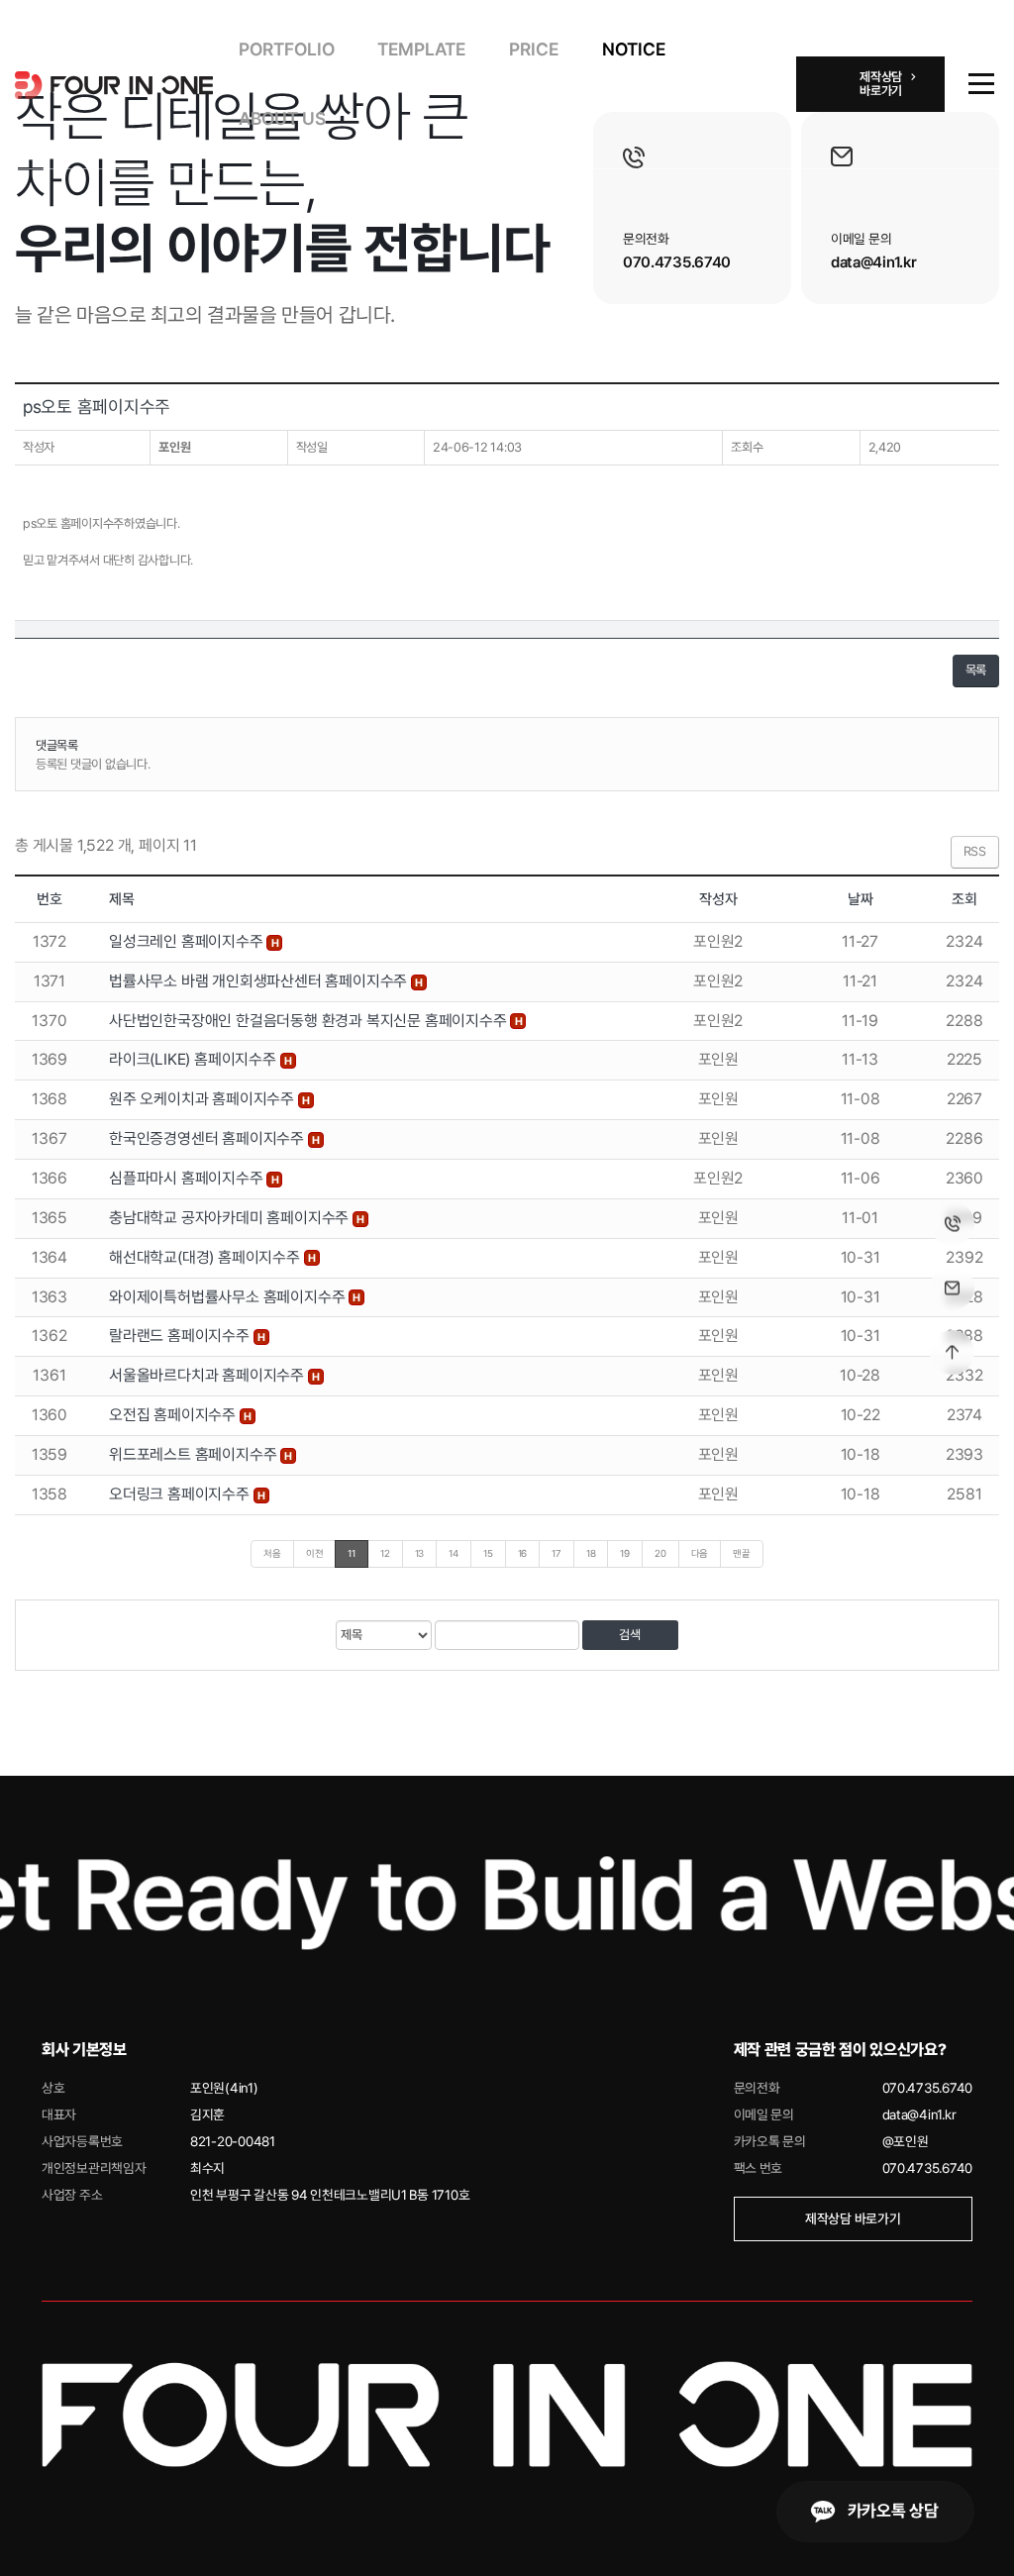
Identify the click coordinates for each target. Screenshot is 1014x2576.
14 (454, 1553)
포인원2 (718, 941)
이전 (315, 1553)
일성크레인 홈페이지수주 (188, 941)
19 (625, 1553)
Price (534, 49)
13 (420, 1553)
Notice (634, 49)
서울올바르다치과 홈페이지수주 (208, 1375)
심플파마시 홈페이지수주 (188, 1178)
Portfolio (287, 49)
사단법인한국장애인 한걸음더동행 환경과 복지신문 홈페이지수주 (309, 1021)
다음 (700, 1553)
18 (591, 1553)
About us (282, 118)
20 (660, 1553)
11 (352, 1553)
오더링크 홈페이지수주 (181, 1494)
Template (421, 49)
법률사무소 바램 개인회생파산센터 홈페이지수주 (260, 981)
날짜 (861, 899)
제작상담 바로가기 (853, 2218)
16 (523, 1553)
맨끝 (742, 1553)
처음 (272, 1553)
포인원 (174, 447)
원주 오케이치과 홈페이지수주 (203, 1099)
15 (488, 1553)
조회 (964, 899)
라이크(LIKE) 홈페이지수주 (195, 1059)
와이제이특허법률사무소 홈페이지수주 (229, 1297)
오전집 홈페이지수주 (174, 1415)
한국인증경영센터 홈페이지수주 (208, 1138)
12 (385, 1553)
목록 (976, 670)
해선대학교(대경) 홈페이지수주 (206, 1257)
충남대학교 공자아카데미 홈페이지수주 (231, 1218)
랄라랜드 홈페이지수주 (181, 1336)
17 (557, 1553)
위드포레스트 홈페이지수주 (195, 1454)
